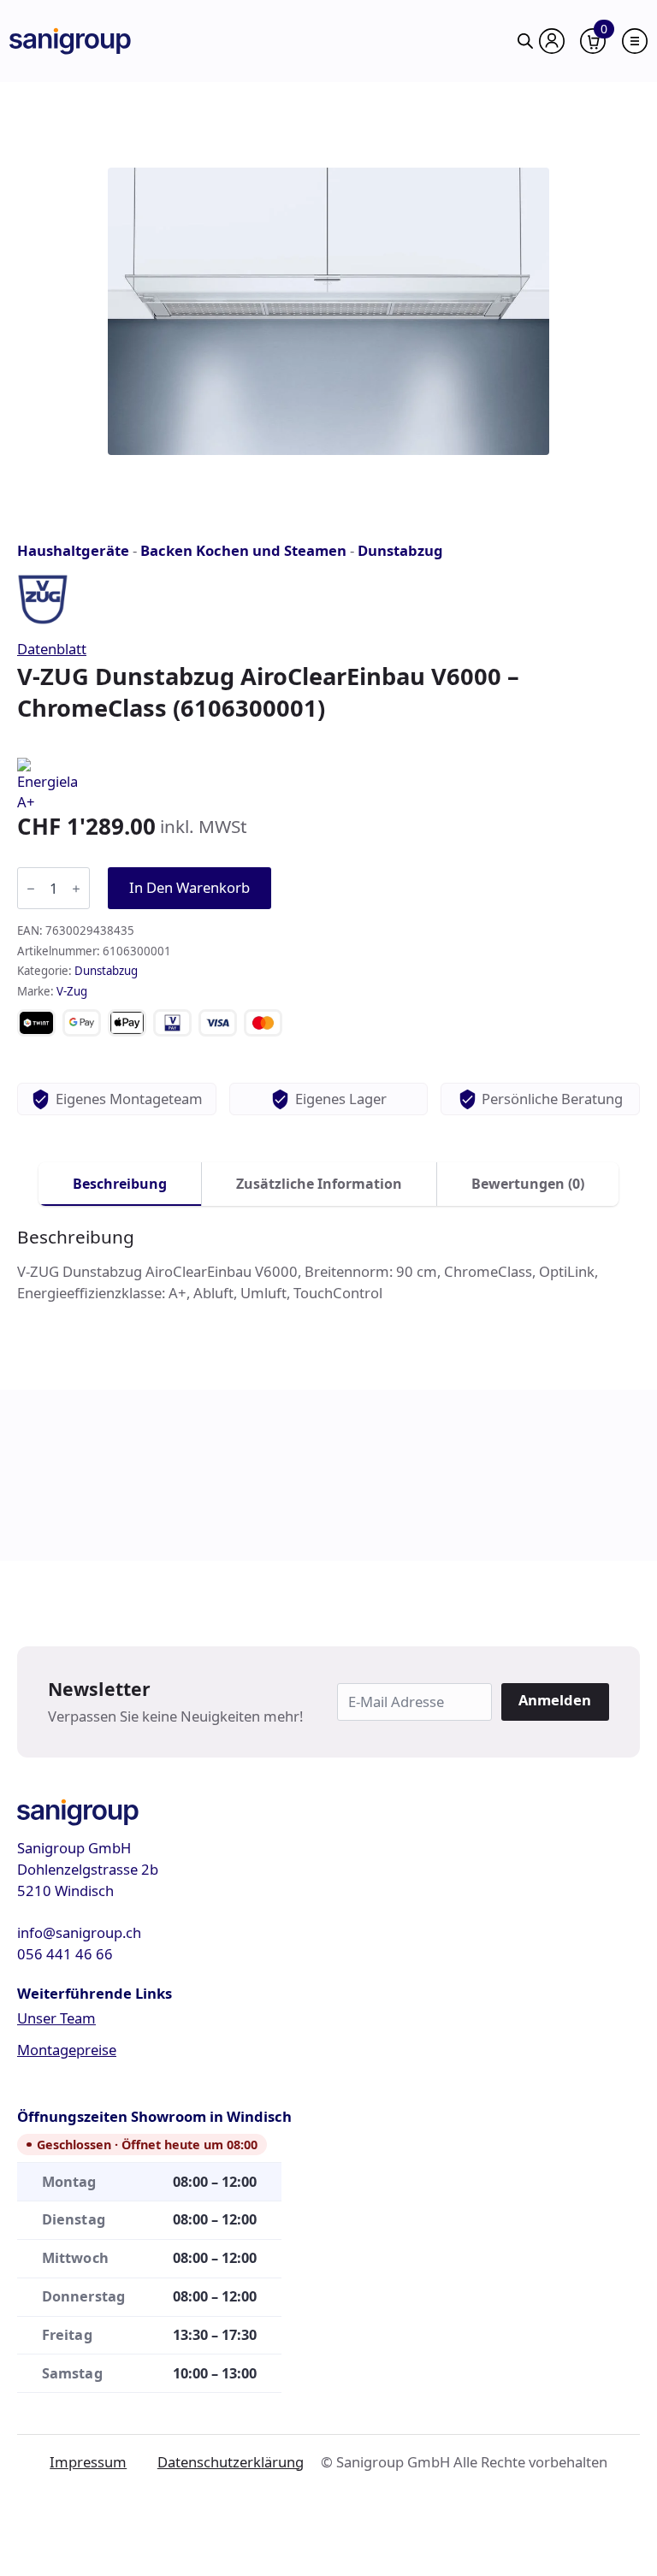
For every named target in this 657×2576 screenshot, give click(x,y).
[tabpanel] (328, 1265)
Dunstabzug (400, 550)
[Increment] (76, 889)
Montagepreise (67, 2050)
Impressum (88, 2462)
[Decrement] (31, 889)
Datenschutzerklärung (231, 2462)
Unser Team (56, 2018)
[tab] (120, 1184)
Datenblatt (52, 649)
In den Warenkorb (189, 887)
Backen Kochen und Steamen (243, 550)
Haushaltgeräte (73, 550)
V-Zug (72, 991)
